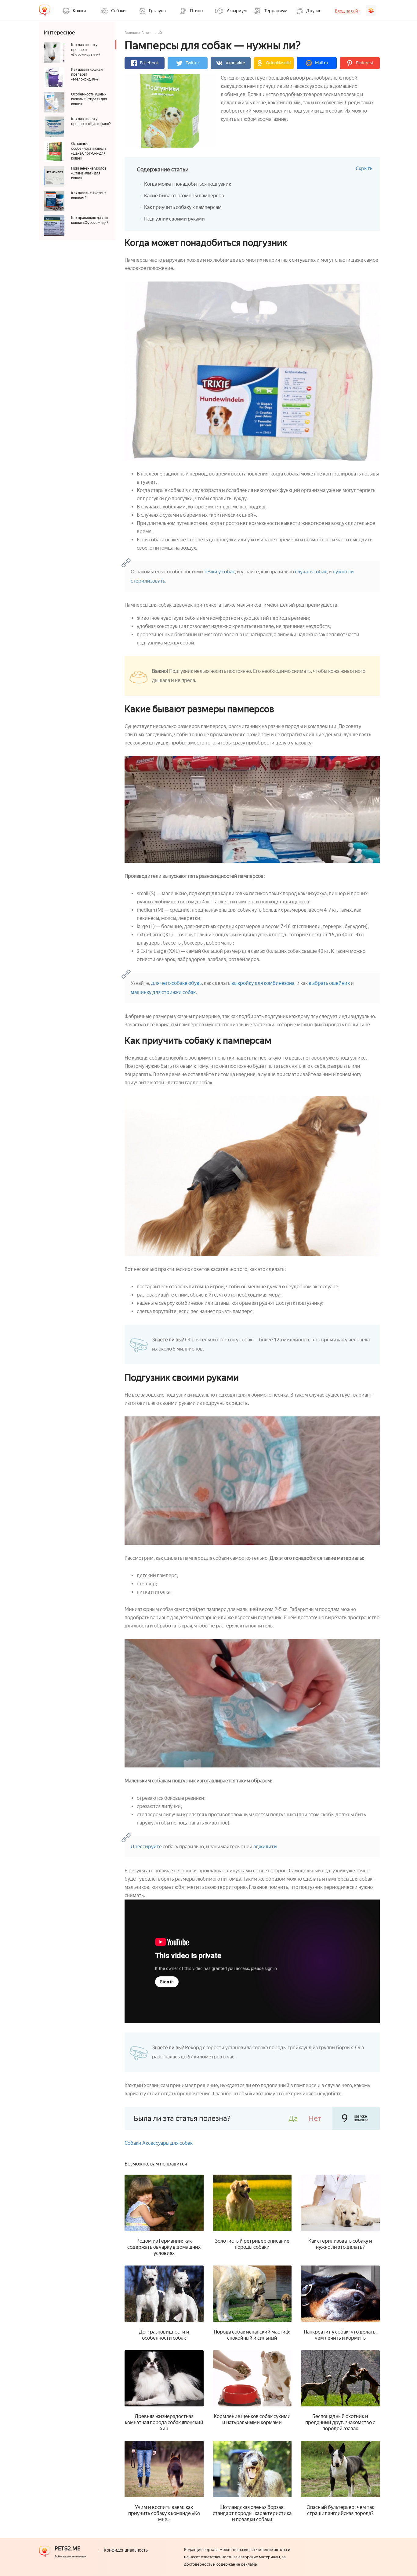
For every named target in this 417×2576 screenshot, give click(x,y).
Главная (131, 33)
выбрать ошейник (329, 983)
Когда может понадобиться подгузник (188, 184)
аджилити (265, 1847)
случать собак (311, 572)
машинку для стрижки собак (163, 992)
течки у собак (219, 572)
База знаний (152, 33)
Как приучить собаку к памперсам (183, 207)
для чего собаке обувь (176, 983)
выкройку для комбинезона (263, 983)
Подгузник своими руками (174, 219)
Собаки (133, 2143)
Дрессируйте (146, 1847)
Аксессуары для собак (167, 2143)
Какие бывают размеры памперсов (184, 196)
